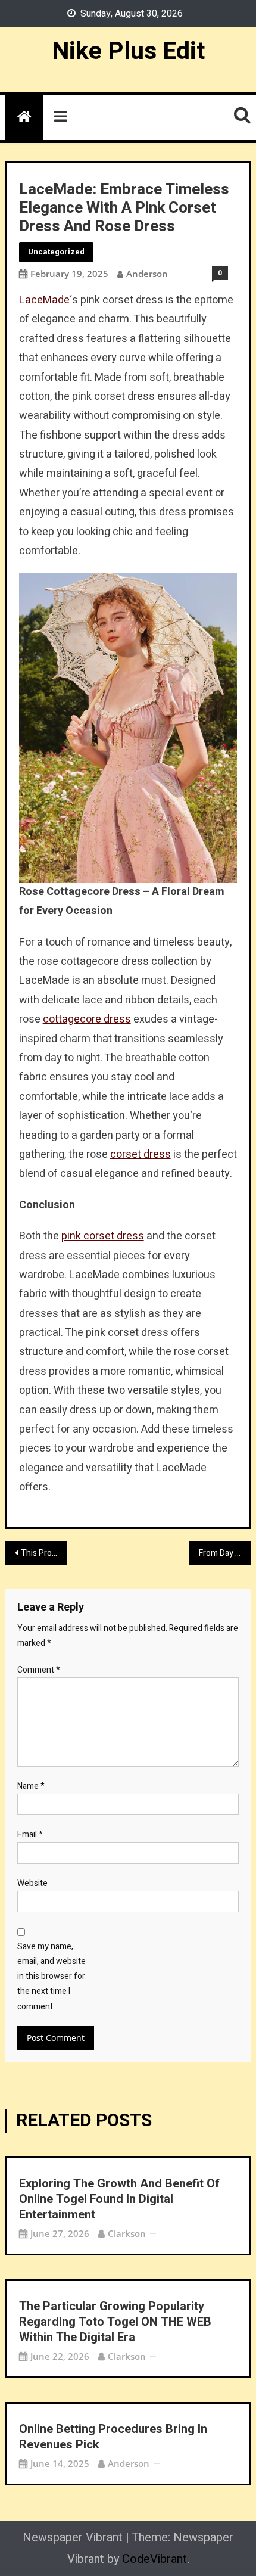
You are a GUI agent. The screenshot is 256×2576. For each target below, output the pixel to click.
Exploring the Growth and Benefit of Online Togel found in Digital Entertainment (119, 2199)
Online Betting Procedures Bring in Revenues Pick (113, 2437)
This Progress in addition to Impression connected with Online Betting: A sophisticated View (44, 1553)
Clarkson (127, 2233)
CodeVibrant (154, 2559)
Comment (39, 1670)
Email (30, 1834)
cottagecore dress (87, 1019)
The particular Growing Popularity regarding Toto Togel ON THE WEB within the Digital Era (115, 2322)
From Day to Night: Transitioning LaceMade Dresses (225, 1553)
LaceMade (44, 300)
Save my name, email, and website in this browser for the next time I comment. (51, 1977)
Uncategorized (56, 252)
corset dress (141, 1155)
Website (32, 1883)
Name (31, 1786)
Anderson (147, 274)
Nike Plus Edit (128, 51)
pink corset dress (103, 1236)
